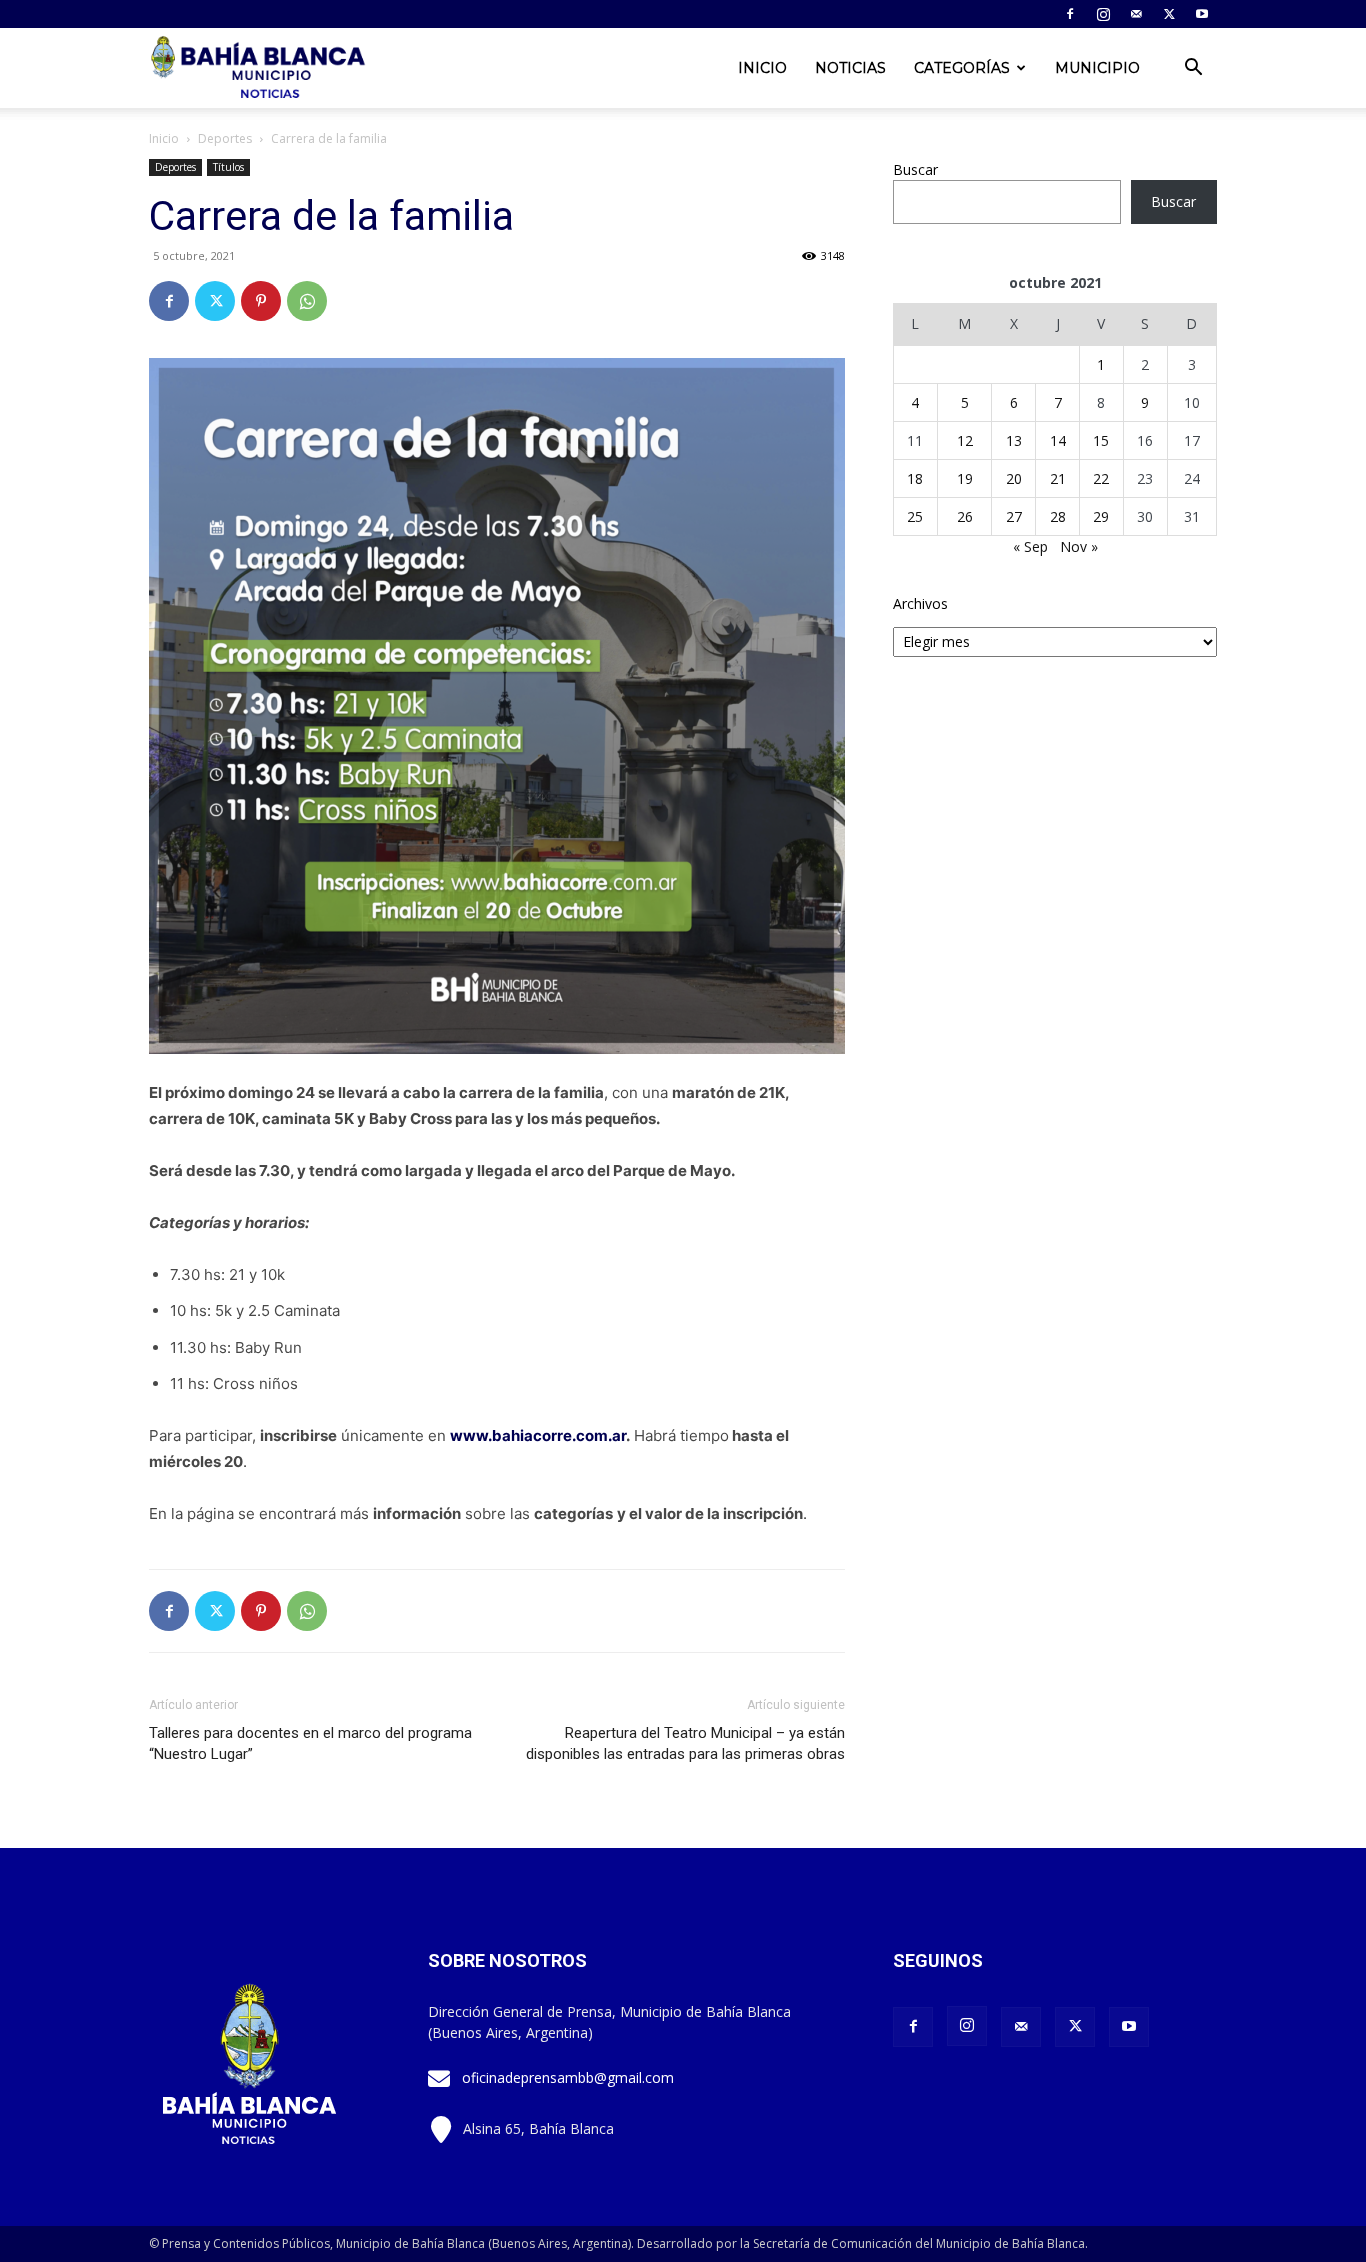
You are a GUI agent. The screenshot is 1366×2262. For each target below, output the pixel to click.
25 (915, 516)
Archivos (920, 603)
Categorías (962, 68)
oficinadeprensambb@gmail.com (568, 2077)
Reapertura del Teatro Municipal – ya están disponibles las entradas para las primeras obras (685, 1743)
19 (965, 478)
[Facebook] (1070, 14)
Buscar (915, 169)
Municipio (1097, 68)
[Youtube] (1202, 14)
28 (1058, 516)
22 (1101, 478)
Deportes (225, 138)
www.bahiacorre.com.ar (538, 1435)
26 (965, 516)
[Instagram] (1103, 14)
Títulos (228, 167)
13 (1014, 440)
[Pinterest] (261, 301)
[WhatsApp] (307, 301)
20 (1014, 478)
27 (1014, 516)
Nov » (1079, 546)
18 (915, 478)
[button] (1193, 69)
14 (1058, 440)
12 (965, 440)
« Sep (1030, 546)
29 (1101, 516)
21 (1058, 478)
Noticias (850, 68)
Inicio (762, 68)
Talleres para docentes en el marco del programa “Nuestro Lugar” (310, 1743)
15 (1101, 440)
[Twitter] (1169, 14)
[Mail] (1136, 14)
